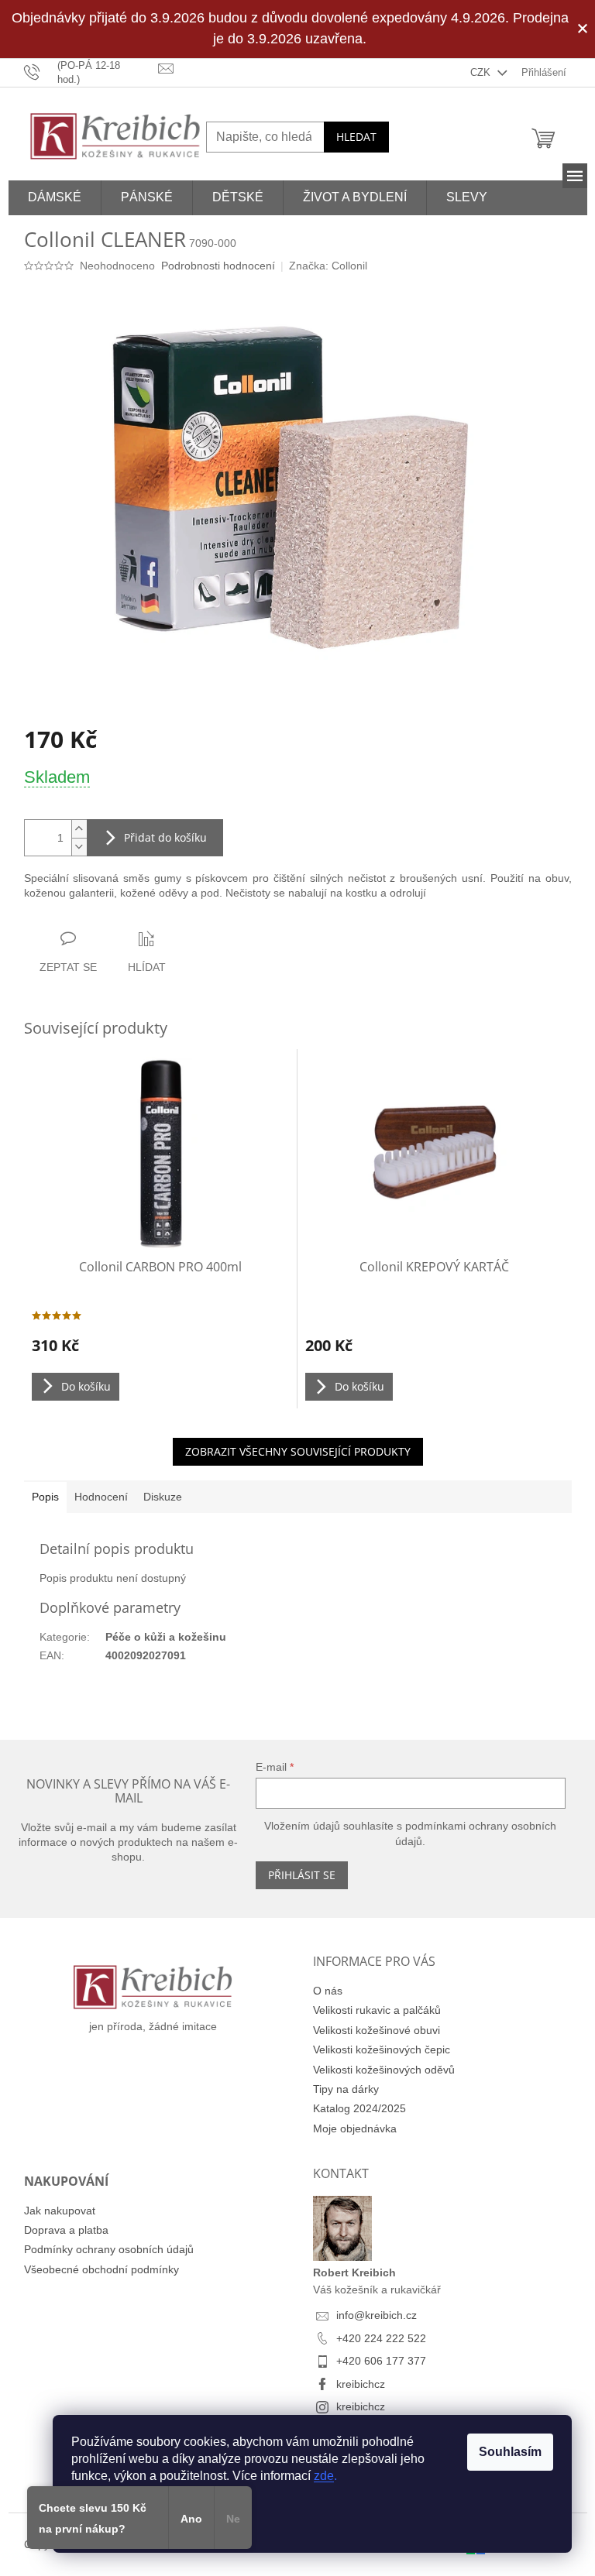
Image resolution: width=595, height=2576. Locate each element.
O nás (328, 1991)
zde (324, 2476)
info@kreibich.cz (377, 2315)
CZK (482, 72)
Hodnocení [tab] (101, 1497)
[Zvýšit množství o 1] (79, 829)
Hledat (356, 137)
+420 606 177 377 (381, 2361)
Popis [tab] (45, 1497)
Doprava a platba (66, 2230)
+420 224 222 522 (381, 2338)
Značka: (328, 266)
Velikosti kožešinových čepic (382, 2049)
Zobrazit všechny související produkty (298, 1451)
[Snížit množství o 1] (79, 847)
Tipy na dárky (346, 2089)
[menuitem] (55, 198)
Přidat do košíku (165, 837)
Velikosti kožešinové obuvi (377, 2030)
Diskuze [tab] (163, 1497)
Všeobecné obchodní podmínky (101, 2269)
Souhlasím (510, 2452)
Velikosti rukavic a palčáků (377, 2010)
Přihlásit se (302, 1875)
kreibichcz (361, 2384)
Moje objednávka (355, 2128)
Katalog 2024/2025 (359, 2108)
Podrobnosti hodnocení (218, 266)
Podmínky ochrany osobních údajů (109, 2249)
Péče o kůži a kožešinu (166, 1637)
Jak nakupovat (60, 2211)
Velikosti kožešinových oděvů (384, 2070)
